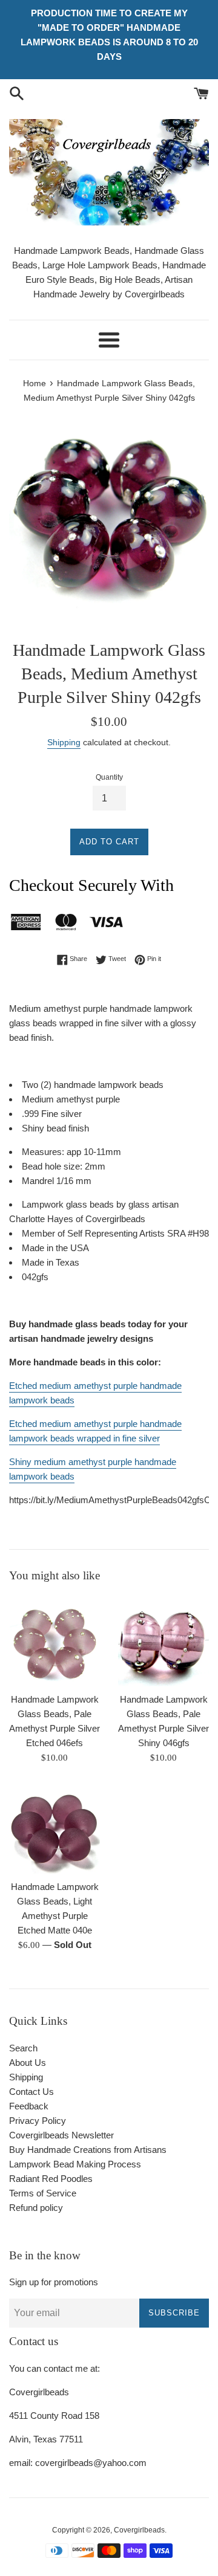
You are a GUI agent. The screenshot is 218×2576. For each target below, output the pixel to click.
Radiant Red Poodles (51, 2179)
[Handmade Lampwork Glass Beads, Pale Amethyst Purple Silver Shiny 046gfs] (163, 1641)
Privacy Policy (38, 2121)
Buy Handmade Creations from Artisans (88, 2150)
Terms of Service (43, 2193)
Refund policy (36, 2208)
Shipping (64, 742)
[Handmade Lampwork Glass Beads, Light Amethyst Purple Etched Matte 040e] (54, 1828)
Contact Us (31, 2092)
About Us (28, 2063)
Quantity (109, 777)
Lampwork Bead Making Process (75, 2164)
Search (23, 2048)
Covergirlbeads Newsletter (61, 2135)
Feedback (29, 2106)
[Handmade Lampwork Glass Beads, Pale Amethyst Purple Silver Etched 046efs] (54, 1641)
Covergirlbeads (139, 2530)
